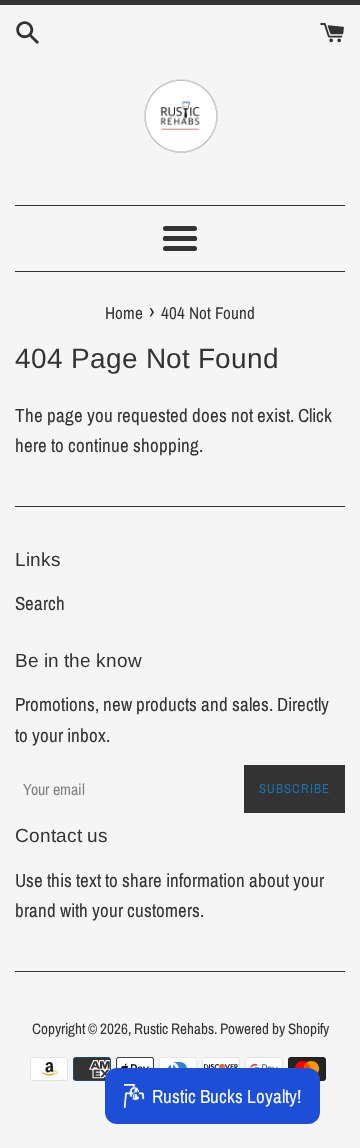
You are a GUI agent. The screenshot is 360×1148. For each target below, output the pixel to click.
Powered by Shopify (274, 1028)
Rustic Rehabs (174, 1028)
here (31, 445)
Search (40, 603)
